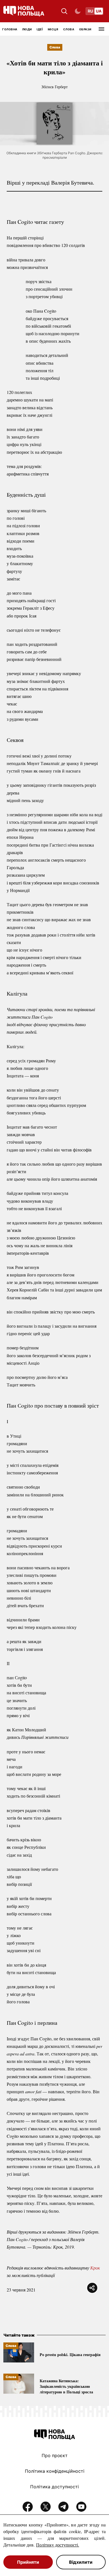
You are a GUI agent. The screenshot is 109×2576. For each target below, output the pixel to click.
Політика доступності (54, 2487)
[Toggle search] (64, 11)
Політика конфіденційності (55, 2471)
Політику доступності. (58, 2545)
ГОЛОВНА (10, 29)
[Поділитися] (92, 2288)
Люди (27, 29)
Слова (69, 29)
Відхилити (81, 2562)
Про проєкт (55, 2455)
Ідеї (40, 29)
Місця (53, 29)
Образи (85, 29)
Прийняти (28, 2562)
